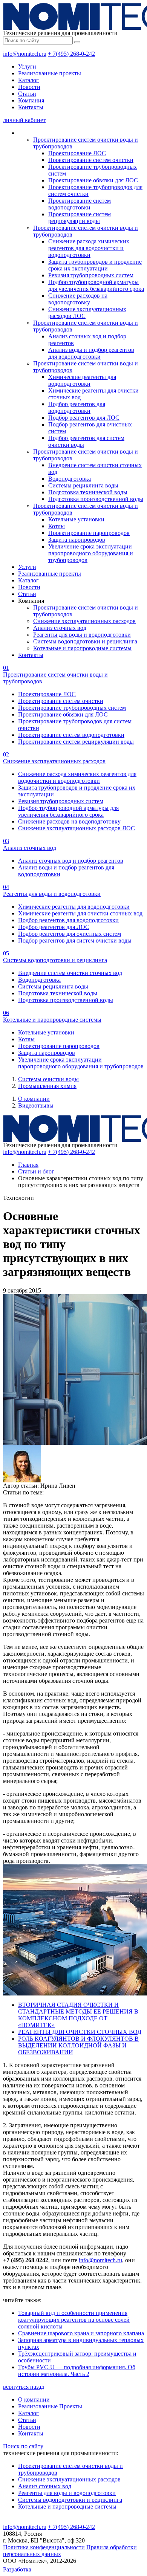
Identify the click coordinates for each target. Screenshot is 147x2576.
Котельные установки (76, 519)
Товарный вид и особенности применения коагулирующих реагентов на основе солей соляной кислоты (74, 2320)
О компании (34, 1099)
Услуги (27, 66)
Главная (28, 1165)
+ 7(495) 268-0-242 (71, 54)
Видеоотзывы (36, 1105)
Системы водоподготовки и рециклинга (85, 641)
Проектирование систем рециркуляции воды (80, 218)
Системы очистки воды (48, 1079)
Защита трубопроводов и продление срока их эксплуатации (95, 265)
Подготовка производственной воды (96, 499)
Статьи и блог (36, 1171)
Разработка (17, 2569)
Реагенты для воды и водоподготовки (82, 635)
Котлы (57, 526)
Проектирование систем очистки (91, 160)
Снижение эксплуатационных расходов (84, 621)
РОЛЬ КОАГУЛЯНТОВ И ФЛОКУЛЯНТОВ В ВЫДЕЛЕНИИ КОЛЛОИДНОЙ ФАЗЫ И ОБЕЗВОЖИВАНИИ (78, 2045)
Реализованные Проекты (50, 2406)
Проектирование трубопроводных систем (72, 708)
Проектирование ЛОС (77, 153)
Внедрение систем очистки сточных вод (70, 973)
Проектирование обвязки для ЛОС (93, 180)
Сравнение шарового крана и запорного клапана (81, 2333)
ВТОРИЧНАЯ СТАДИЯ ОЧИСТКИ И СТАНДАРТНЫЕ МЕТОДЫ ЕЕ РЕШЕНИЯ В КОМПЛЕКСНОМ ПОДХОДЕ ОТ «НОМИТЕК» (78, 2015)
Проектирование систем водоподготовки (80, 204)
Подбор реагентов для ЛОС (84, 418)
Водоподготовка (70, 479)
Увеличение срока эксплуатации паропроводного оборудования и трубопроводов (91, 553)
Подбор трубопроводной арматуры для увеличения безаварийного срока (96, 285)
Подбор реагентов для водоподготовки (77, 407)
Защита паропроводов (77, 540)
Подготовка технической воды (88, 492)
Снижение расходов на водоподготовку (78, 299)
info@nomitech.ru (25, 54)
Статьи (27, 94)
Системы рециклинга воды (83, 485)
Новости (29, 87)
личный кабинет (24, 120)
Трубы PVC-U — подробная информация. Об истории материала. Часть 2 (77, 2371)
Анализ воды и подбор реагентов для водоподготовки (91, 353)
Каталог (28, 80)
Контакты (31, 107)
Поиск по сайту (23, 2446)
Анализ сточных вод (60, 628)
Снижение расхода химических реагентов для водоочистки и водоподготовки (89, 248)
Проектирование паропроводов (89, 533)
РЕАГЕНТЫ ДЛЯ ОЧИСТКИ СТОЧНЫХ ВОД (80, 2032)
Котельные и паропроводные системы (82, 648)
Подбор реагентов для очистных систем (70, 934)
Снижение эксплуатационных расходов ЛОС (77, 828)
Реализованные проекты (50, 73)
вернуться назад (24, 2387)
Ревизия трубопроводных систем (91, 275)
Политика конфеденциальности (44, 2547)
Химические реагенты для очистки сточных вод (80, 913)
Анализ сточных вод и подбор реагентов (71, 861)
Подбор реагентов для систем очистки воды (75, 940)
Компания (31, 100)
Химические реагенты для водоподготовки (82, 380)
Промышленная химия (47, 1086)
